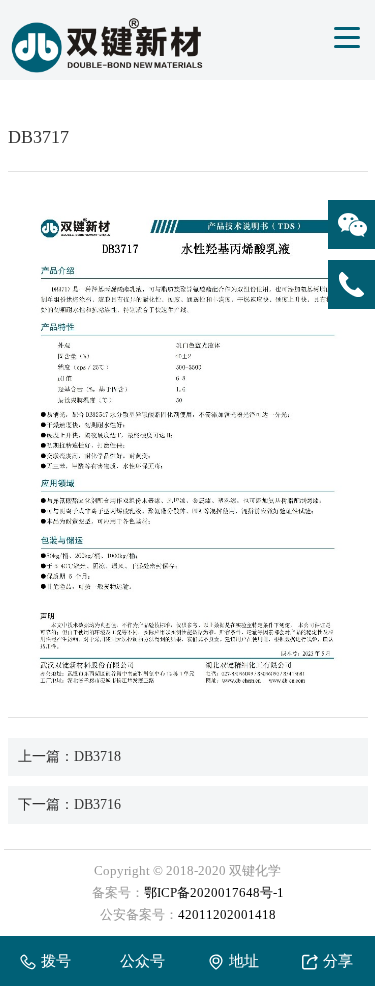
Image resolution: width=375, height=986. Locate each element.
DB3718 (97, 756)
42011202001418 (227, 914)
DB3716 (97, 804)
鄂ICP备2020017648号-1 (214, 892)
